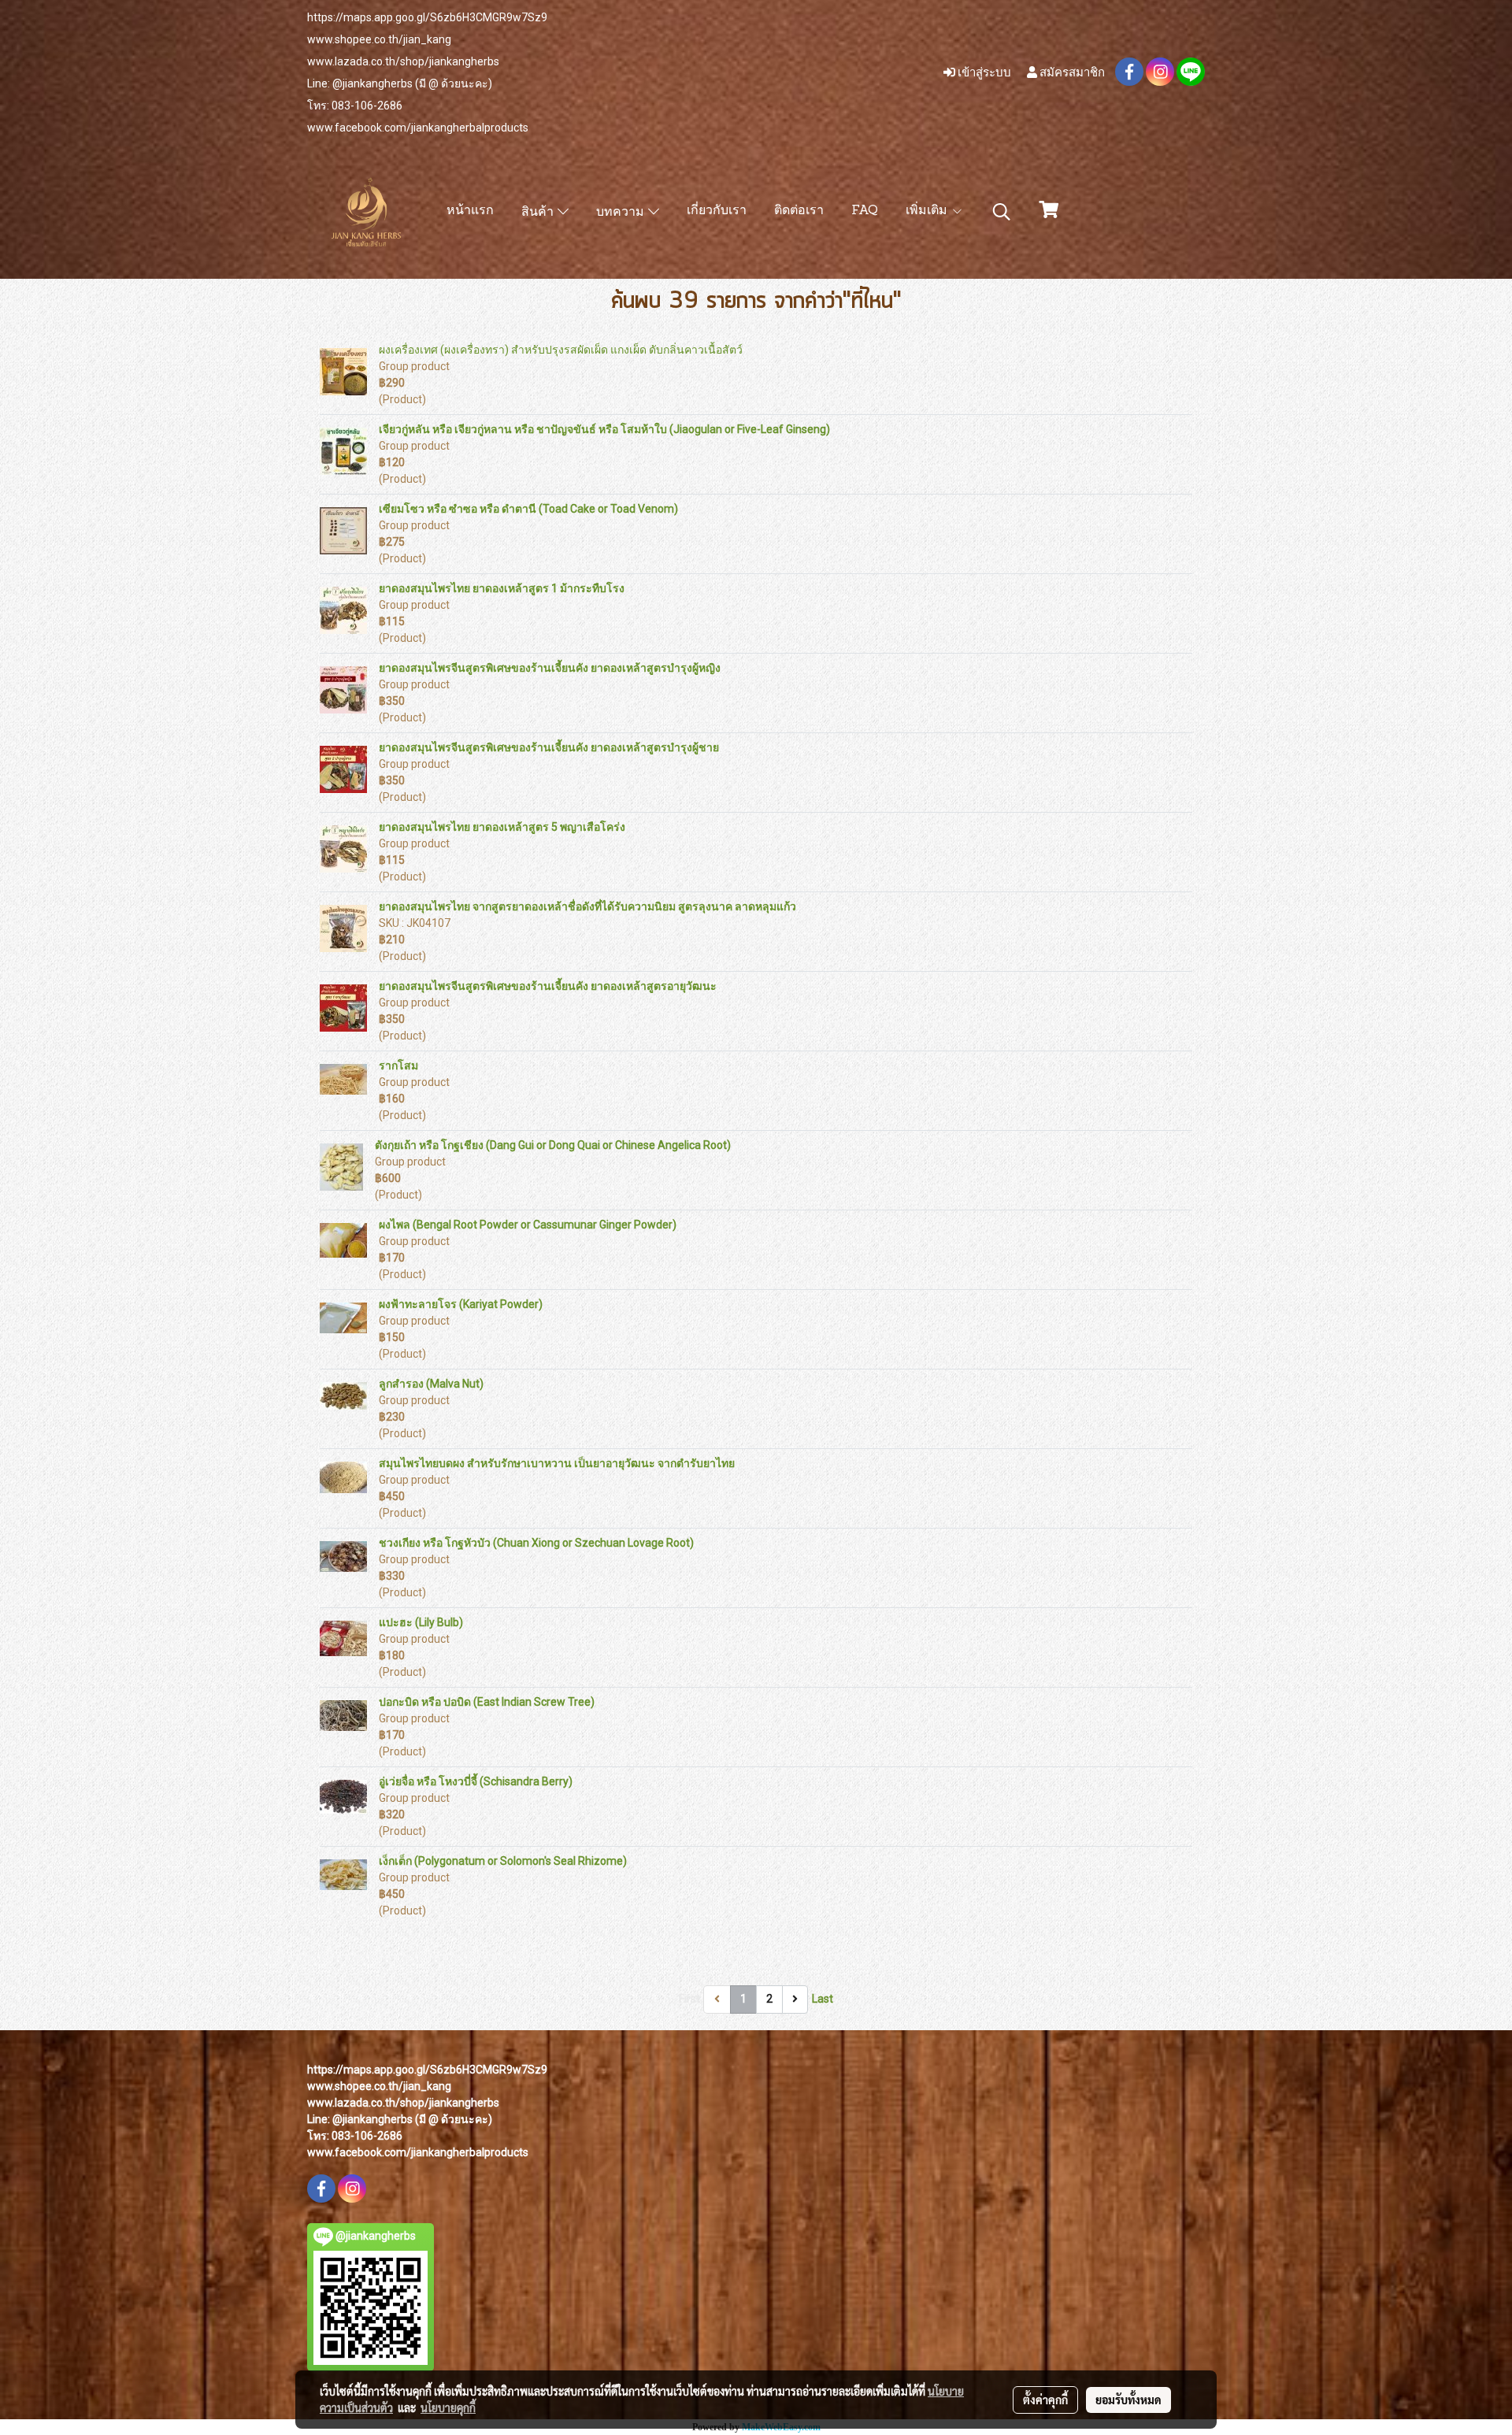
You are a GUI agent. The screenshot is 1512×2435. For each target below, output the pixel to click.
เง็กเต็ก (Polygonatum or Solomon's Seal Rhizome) (503, 1861)
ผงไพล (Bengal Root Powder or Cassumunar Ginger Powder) (528, 1225)
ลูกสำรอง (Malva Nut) (431, 1384)
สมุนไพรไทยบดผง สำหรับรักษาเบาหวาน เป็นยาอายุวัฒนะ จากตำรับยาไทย (557, 1463)
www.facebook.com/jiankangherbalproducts (418, 128)
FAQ (865, 211)
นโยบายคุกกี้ (448, 2407)
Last (823, 1999)
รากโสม (398, 1066)
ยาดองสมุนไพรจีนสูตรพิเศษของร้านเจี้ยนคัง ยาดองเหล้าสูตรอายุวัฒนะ (548, 986)
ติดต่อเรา (799, 211)
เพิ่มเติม (928, 211)
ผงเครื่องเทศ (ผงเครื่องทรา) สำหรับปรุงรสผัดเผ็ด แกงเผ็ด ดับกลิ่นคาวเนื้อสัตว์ (561, 350)
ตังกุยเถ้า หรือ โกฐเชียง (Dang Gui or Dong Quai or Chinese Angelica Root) (553, 1145)
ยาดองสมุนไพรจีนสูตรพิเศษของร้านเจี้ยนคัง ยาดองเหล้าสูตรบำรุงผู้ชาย (549, 747)
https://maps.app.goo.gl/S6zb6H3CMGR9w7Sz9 (427, 17)
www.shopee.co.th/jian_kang (379, 39)
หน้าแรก (470, 211)
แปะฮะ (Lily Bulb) (421, 1622)
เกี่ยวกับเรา (717, 211)
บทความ (622, 213)
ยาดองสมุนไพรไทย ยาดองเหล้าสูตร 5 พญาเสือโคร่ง (502, 827)
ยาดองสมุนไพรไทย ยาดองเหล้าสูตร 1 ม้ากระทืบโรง (502, 588)
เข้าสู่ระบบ (983, 72)
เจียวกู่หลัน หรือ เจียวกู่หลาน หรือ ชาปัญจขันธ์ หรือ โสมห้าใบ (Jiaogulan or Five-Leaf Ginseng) (604, 429)
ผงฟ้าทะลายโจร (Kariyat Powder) (461, 1304)
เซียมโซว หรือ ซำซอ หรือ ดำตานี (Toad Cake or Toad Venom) (528, 509)
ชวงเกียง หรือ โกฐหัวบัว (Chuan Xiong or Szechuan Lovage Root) (536, 1543)
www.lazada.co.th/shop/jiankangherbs (403, 61)
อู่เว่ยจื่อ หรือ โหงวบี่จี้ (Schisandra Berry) (476, 1781)
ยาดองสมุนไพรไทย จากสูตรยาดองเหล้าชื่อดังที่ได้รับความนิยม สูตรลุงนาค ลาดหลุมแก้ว (587, 906)
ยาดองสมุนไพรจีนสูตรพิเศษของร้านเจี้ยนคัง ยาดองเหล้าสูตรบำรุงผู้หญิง (550, 668)
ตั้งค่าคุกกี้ (1045, 2400)
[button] (1002, 212)
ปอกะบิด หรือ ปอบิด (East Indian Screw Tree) (487, 1702)
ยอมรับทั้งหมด (1128, 2400)
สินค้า (539, 213)
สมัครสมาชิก (1071, 72)
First (689, 1999)
